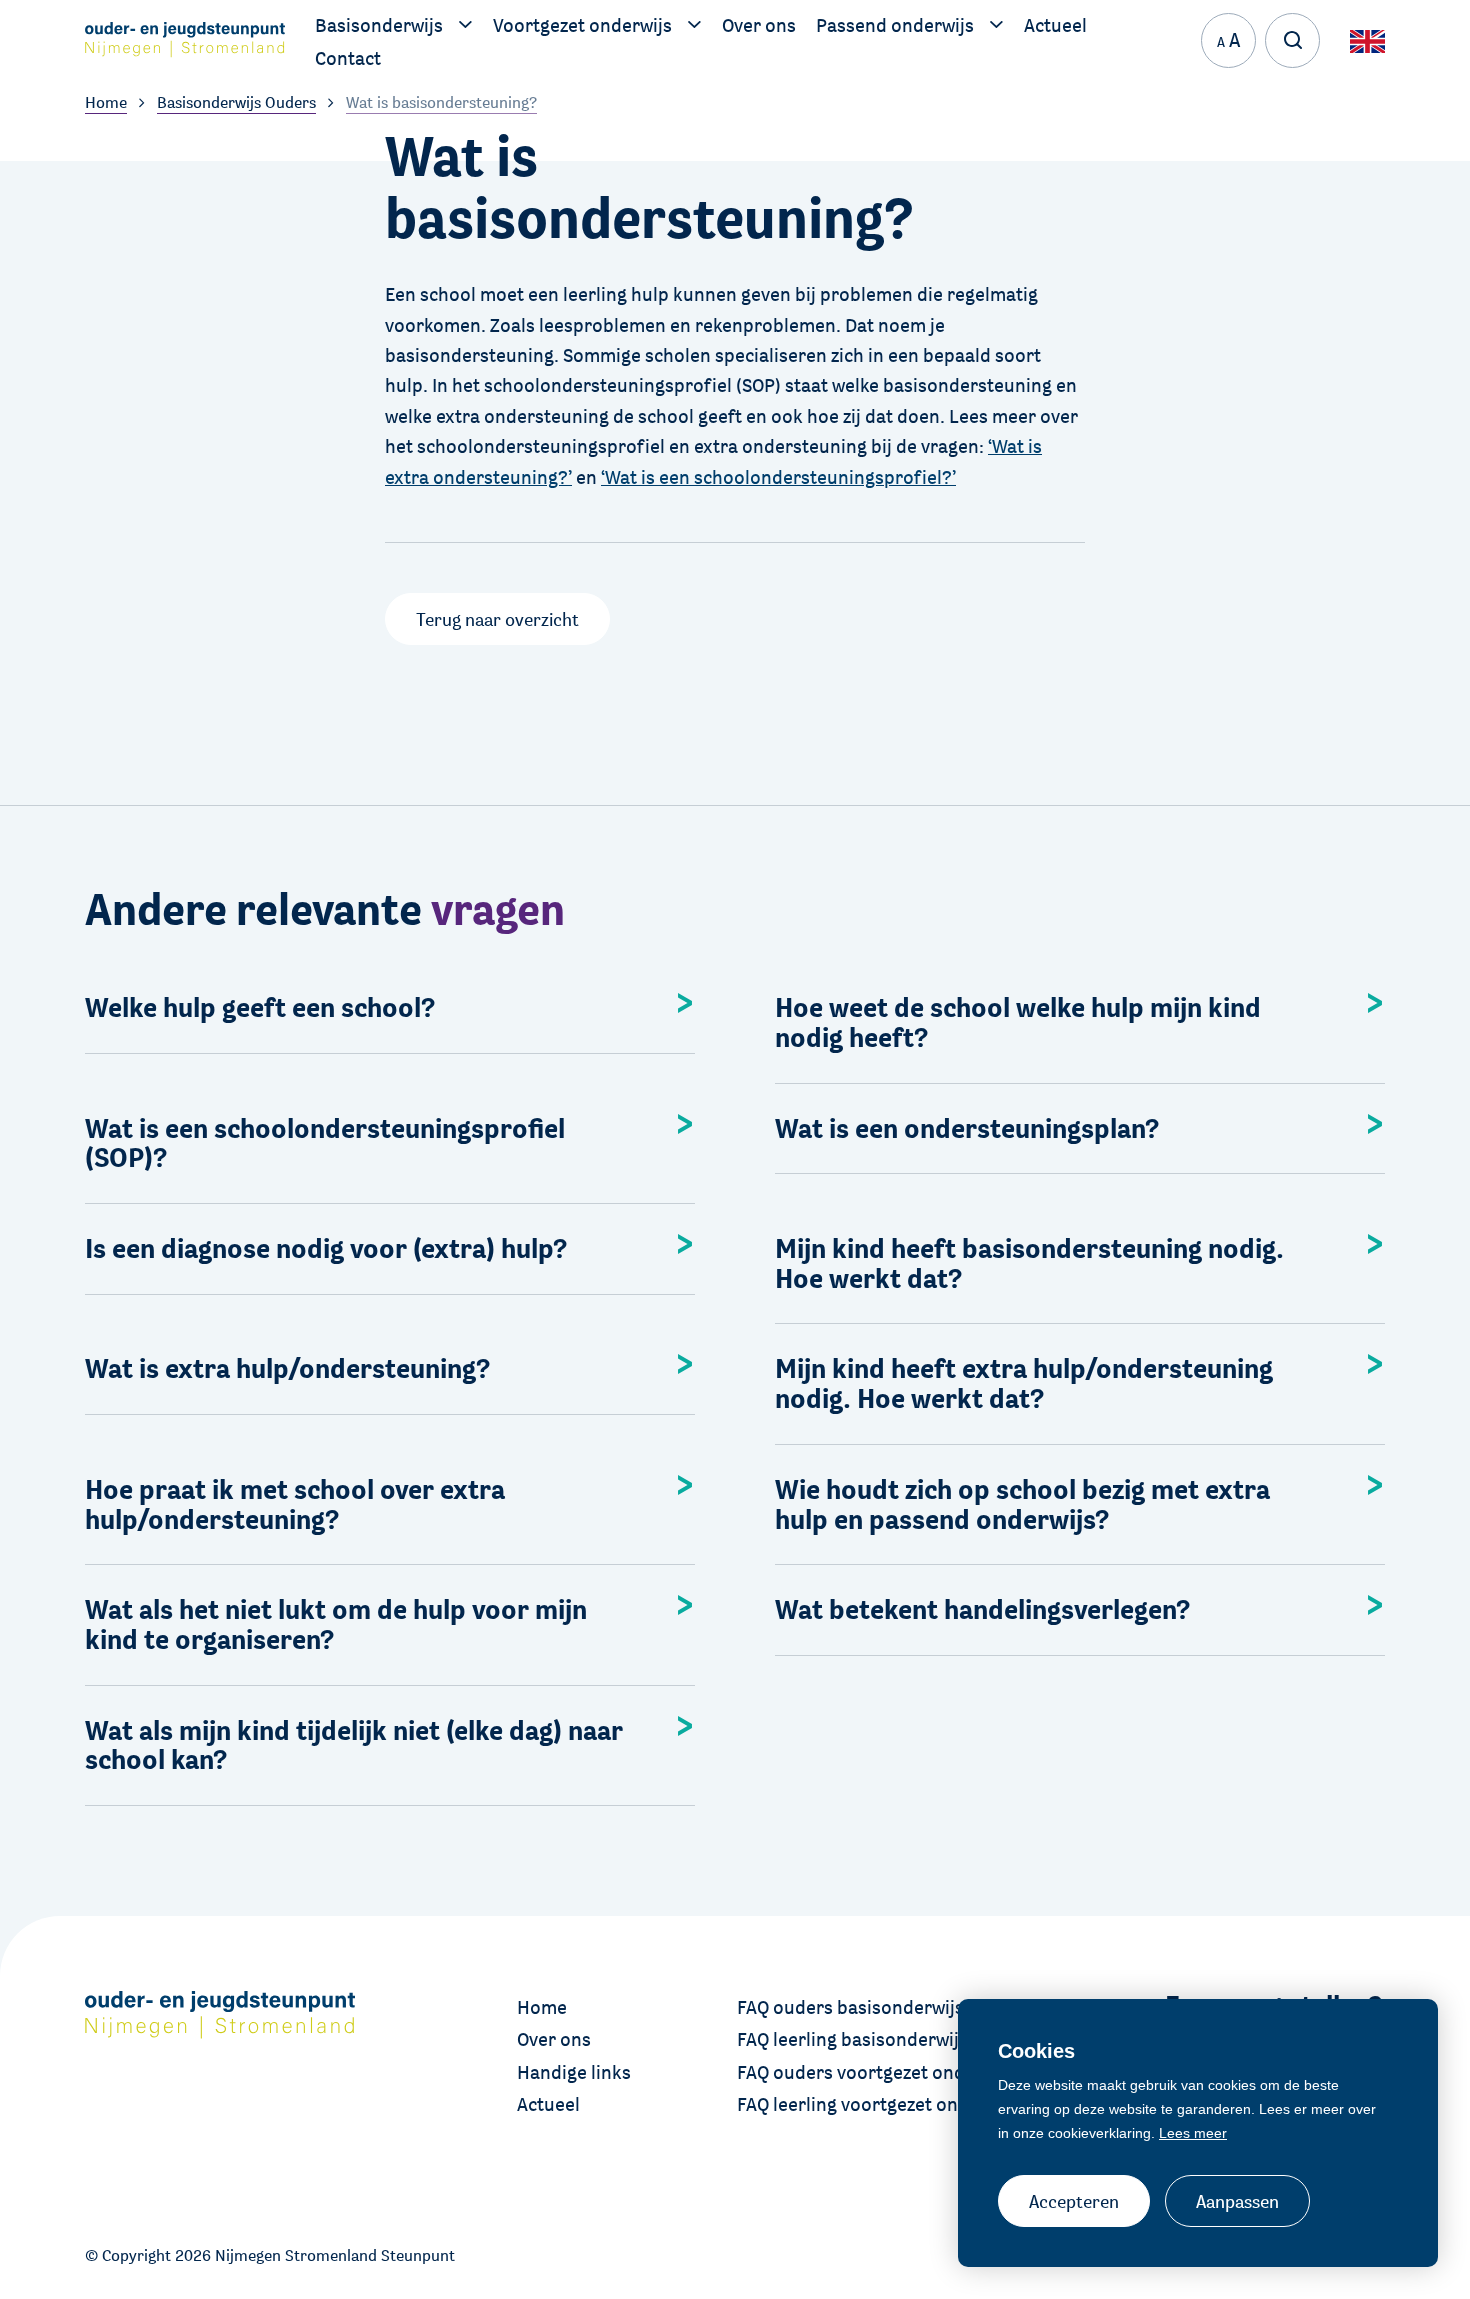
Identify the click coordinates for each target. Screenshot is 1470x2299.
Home (542, 2007)
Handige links (574, 2072)
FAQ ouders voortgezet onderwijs (876, 2072)
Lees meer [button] (1193, 2133)
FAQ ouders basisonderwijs (850, 2007)
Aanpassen (1237, 2201)
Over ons (554, 2039)
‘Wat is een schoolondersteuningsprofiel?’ (778, 477)
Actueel (548, 2104)
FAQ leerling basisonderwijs (852, 2039)
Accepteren (1074, 2201)
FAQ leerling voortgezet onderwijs (878, 2104)
